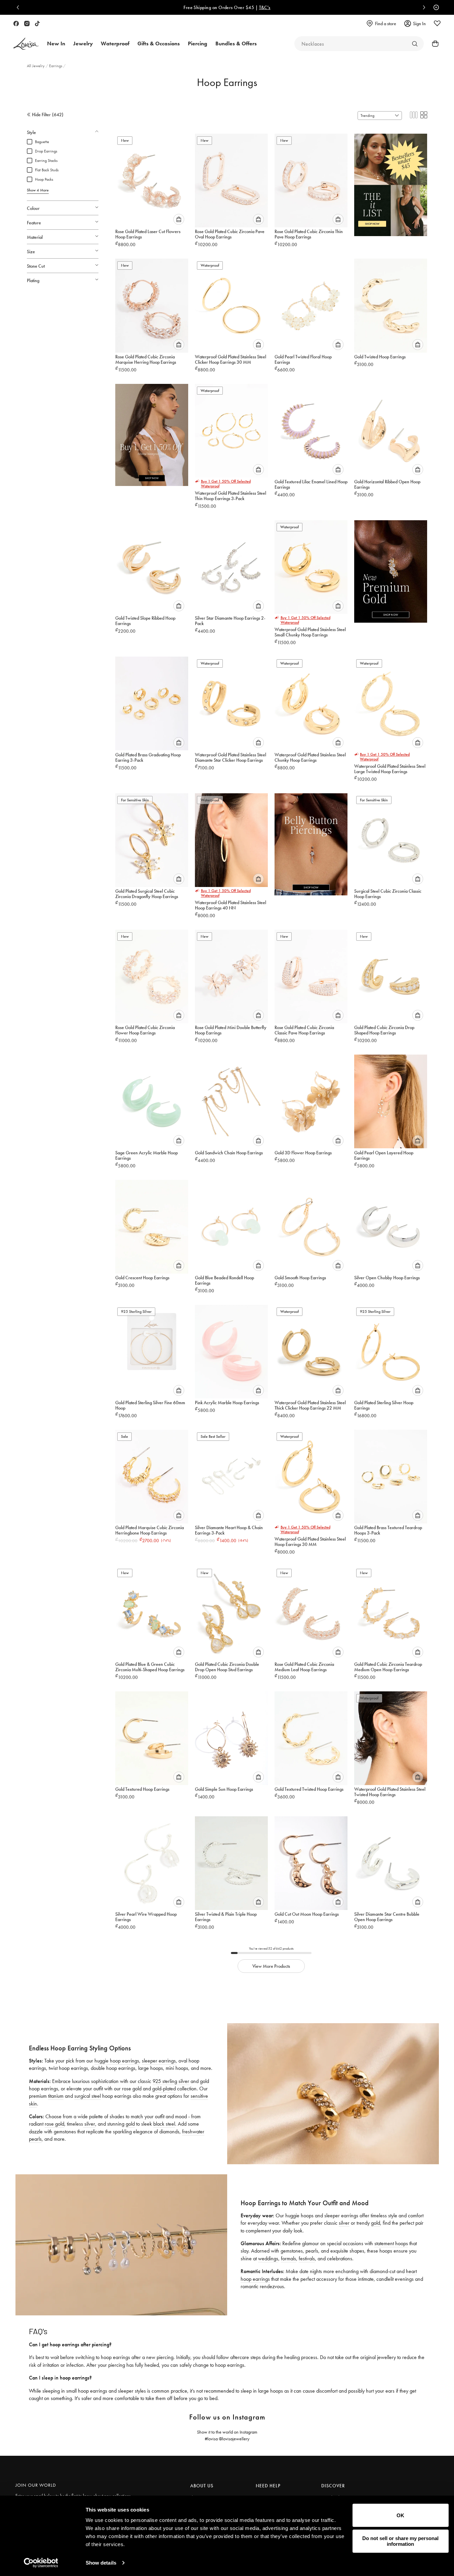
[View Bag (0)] (433, 44)
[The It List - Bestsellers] (391, 182)
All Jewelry (36, 66)
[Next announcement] (422, 7)
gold (130, 2124)
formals (288, 2258)
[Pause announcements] (435, 7)
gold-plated (164, 2089)
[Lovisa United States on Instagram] (27, 24)
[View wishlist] (437, 24)
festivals (307, 2258)
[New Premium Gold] (391, 569)
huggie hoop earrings (117, 2061)
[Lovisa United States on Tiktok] (37, 24)
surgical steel (88, 2096)
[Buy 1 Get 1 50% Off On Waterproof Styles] (152, 432)
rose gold (54, 2124)
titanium (56, 2096)
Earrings (56, 66)
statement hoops (391, 2243)
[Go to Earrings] (415, 44)
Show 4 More (38, 190)
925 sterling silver (171, 2081)
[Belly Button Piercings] (311, 842)
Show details (101, 2563)
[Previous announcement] (19, 7)
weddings (268, 2258)
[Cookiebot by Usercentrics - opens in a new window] (41, 2563)
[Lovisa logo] (26, 44)
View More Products (271, 1966)
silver (89, 2124)
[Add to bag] (179, 219)
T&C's (265, 7)
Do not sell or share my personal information (400, 2541)
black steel (164, 2124)
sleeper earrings (159, 2061)
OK (400, 2515)
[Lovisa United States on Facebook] (16, 24)
